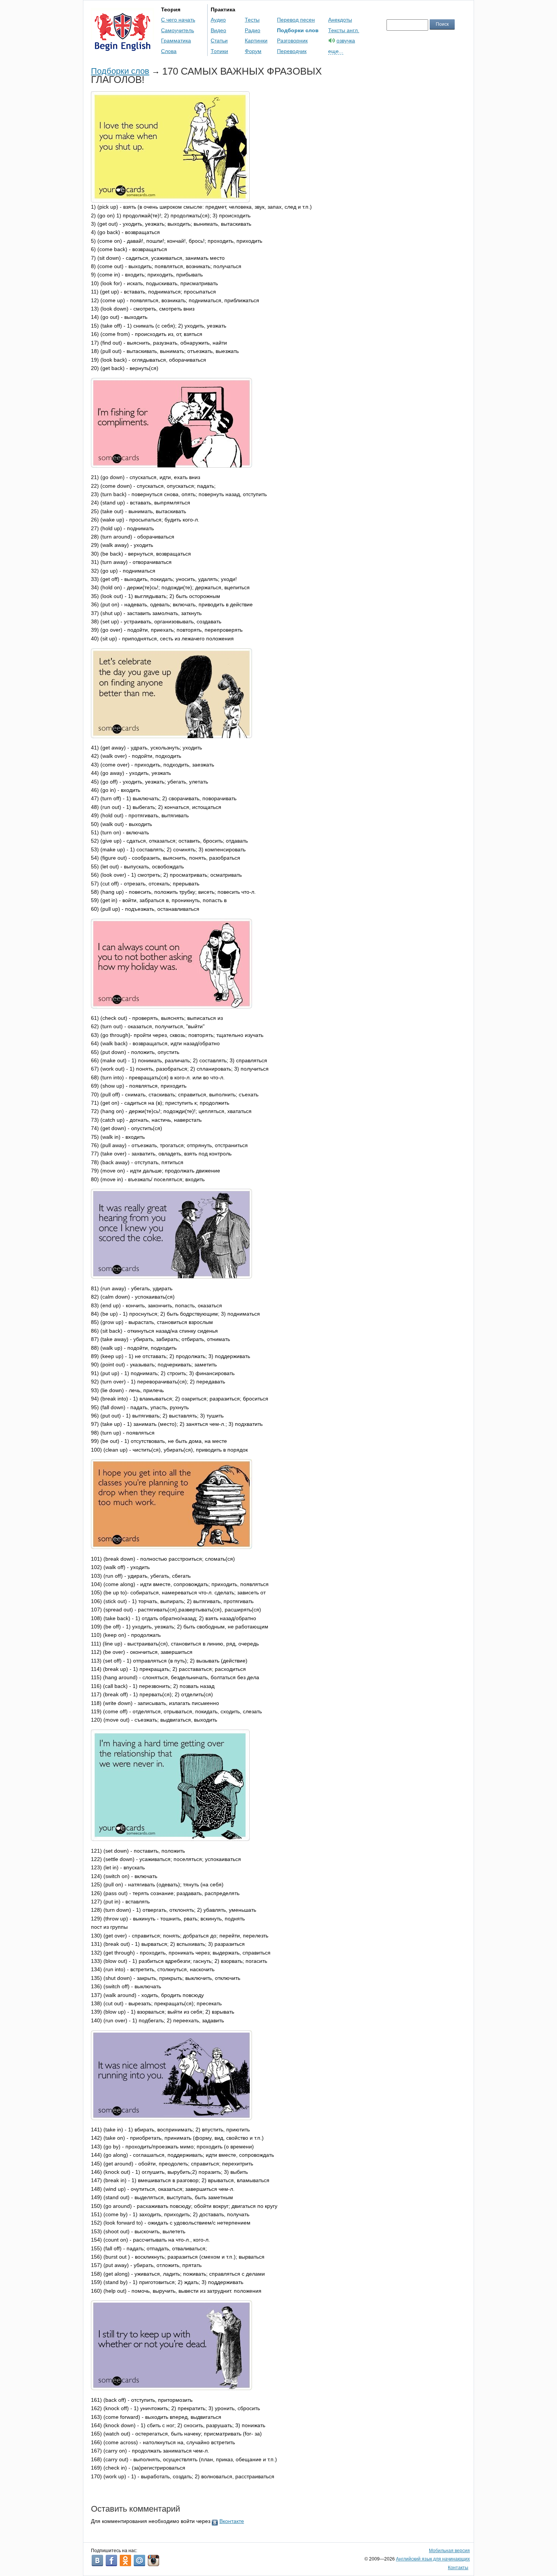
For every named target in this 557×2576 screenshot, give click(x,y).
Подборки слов (298, 30)
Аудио (218, 20)
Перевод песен (296, 20)
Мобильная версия (449, 2551)
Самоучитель (178, 30)
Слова (169, 51)
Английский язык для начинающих (433, 2559)
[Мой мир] (139, 2560)
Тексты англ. (344, 30)
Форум (253, 51)
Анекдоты (340, 20)
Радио (253, 30)
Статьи (219, 41)
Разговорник (292, 41)
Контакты (458, 2568)
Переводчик (292, 51)
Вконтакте (232, 2521)
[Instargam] (153, 2560)
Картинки (256, 41)
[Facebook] (111, 2560)
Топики (219, 51)
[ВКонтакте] (97, 2560)
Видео (218, 30)
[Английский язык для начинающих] (123, 48)
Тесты (252, 20)
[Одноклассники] (125, 2560)
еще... (336, 51)
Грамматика (176, 41)
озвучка (346, 41)
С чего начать (178, 20)
